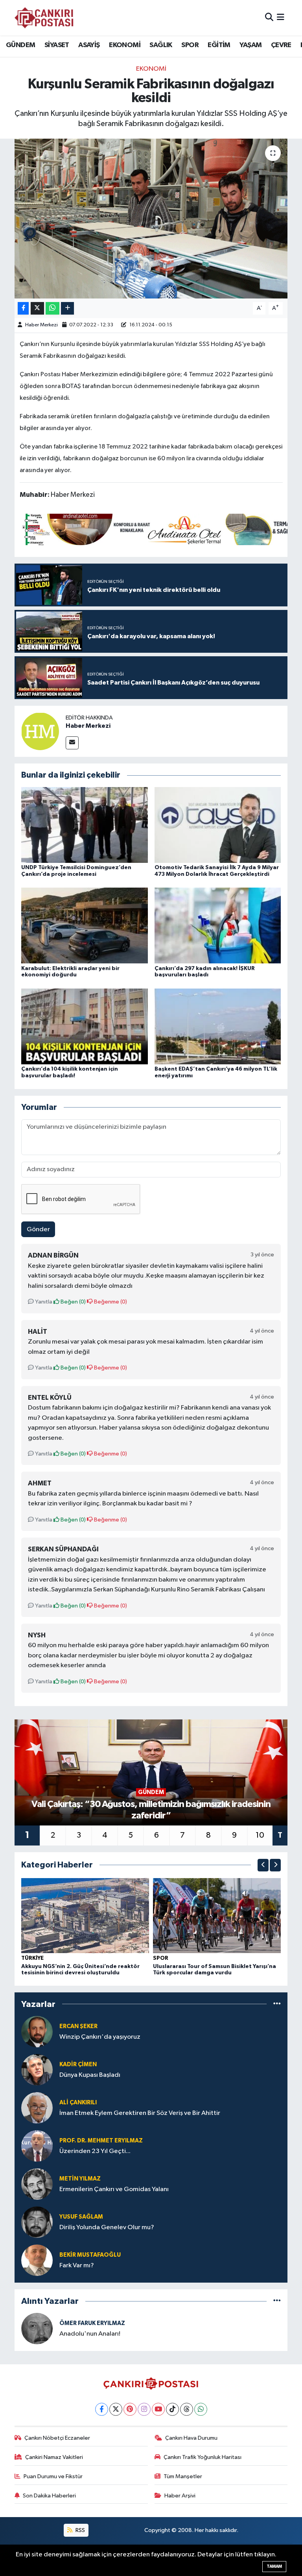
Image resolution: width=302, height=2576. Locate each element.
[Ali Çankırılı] (37, 2108)
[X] (116, 2409)
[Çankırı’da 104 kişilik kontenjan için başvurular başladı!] (85, 1026)
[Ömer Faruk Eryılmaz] (37, 2328)
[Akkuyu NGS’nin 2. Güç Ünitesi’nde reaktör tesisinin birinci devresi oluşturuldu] (85, 1916)
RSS (80, 2530)
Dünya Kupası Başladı (90, 2075)
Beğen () (73, 1302)
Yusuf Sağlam (81, 2217)
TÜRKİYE (32, 1958)
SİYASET (57, 45)
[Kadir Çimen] (37, 2070)
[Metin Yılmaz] (37, 2184)
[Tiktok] (172, 2409)
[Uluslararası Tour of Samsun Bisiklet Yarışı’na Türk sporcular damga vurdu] (217, 1916)
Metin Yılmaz (80, 2179)
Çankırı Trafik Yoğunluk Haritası (203, 2457)
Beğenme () (110, 1302)
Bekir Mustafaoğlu (90, 2255)
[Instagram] (144, 2409)
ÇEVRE (281, 45)
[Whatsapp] (201, 2409)
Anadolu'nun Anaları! (90, 2334)
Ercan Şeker (78, 2026)
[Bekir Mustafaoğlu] (37, 2260)
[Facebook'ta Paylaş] (23, 308)
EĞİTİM (219, 45)
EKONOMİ (125, 45)
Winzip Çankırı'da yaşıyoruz (100, 2037)
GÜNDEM (20, 45)
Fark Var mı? (77, 2266)
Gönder (38, 1229)
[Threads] (187, 2409)
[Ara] (269, 17)
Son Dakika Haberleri (49, 2496)
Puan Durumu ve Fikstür (53, 2476)
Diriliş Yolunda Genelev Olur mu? (107, 2227)
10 (260, 1835)
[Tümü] (277, 2004)
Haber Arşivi (180, 2496)
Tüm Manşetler (183, 2476)
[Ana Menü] (281, 17)
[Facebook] (102, 2409)
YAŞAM (250, 45)
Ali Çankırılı (78, 2103)
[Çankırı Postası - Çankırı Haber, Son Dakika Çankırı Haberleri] (44, 18)
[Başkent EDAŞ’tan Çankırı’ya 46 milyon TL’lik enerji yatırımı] (218, 1026)
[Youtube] (158, 2409)
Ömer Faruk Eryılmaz (92, 2323)
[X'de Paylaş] (37, 308)
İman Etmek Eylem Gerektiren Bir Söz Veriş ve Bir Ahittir (140, 2113)
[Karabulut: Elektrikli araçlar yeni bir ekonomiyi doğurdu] (85, 925)
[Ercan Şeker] (37, 2031)
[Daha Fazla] (67, 308)
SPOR (190, 45)
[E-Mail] (72, 743)
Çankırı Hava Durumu (191, 2438)
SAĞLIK (161, 45)
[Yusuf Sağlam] (37, 2222)
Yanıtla (43, 1302)
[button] (263, 1865)
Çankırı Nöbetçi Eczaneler (57, 2438)
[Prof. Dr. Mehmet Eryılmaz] (37, 2146)
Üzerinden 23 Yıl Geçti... (95, 2151)
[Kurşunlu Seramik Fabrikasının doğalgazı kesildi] (151, 219)
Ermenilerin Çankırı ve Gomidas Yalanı (114, 2189)
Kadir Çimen (78, 2064)
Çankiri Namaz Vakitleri (54, 2457)
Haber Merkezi (41, 325)
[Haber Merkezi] (40, 731)
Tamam (274, 2566)
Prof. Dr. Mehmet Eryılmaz (101, 2141)
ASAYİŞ (89, 45)
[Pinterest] (130, 2409)
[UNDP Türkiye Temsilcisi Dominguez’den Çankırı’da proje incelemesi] (85, 825)
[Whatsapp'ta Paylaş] (52, 308)
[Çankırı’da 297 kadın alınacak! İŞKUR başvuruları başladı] (218, 925)
